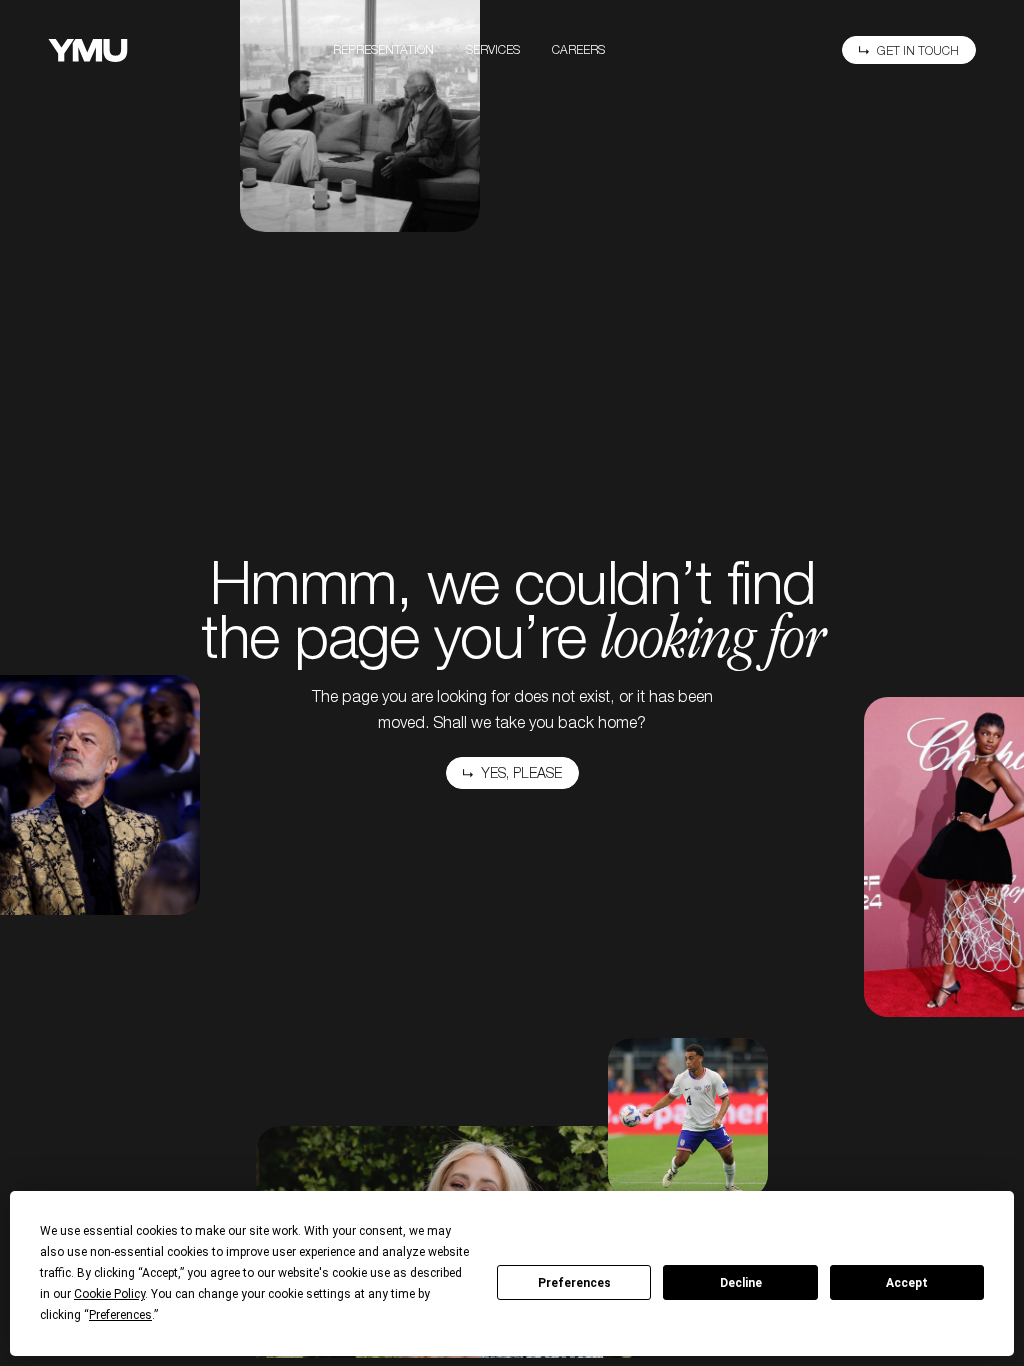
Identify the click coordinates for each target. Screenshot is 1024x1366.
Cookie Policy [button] (109, 1294)
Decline (741, 1283)
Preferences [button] (120, 1315)
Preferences (574, 1283)
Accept (907, 1283)
